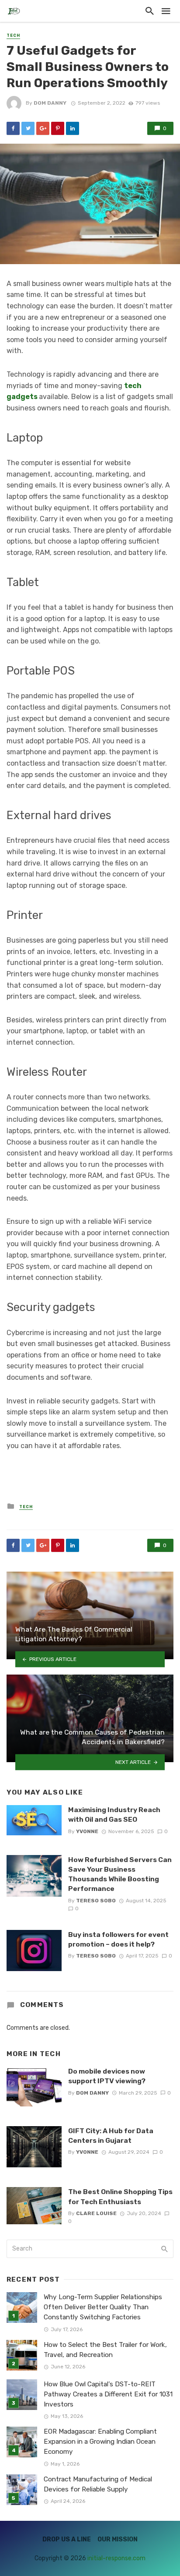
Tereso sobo (96, 1901)
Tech (13, 35)
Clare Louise (96, 2213)
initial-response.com (116, 2558)
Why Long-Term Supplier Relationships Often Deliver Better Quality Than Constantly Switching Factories (103, 2307)
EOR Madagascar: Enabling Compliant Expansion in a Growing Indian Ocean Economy (100, 2442)
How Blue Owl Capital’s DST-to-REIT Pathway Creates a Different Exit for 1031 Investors (108, 2394)
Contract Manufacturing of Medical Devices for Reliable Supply (98, 2484)
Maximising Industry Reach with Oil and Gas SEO (114, 1815)
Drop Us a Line (67, 2539)
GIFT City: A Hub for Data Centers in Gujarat (111, 2136)
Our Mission (118, 2539)
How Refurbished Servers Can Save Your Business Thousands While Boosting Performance (120, 1874)
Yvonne (87, 1831)
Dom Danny (50, 103)
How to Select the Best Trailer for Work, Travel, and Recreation (105, 2350)
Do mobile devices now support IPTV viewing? (107, 2076)
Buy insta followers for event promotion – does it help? (118, 1939)
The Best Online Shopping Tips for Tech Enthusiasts (120, 2196)
